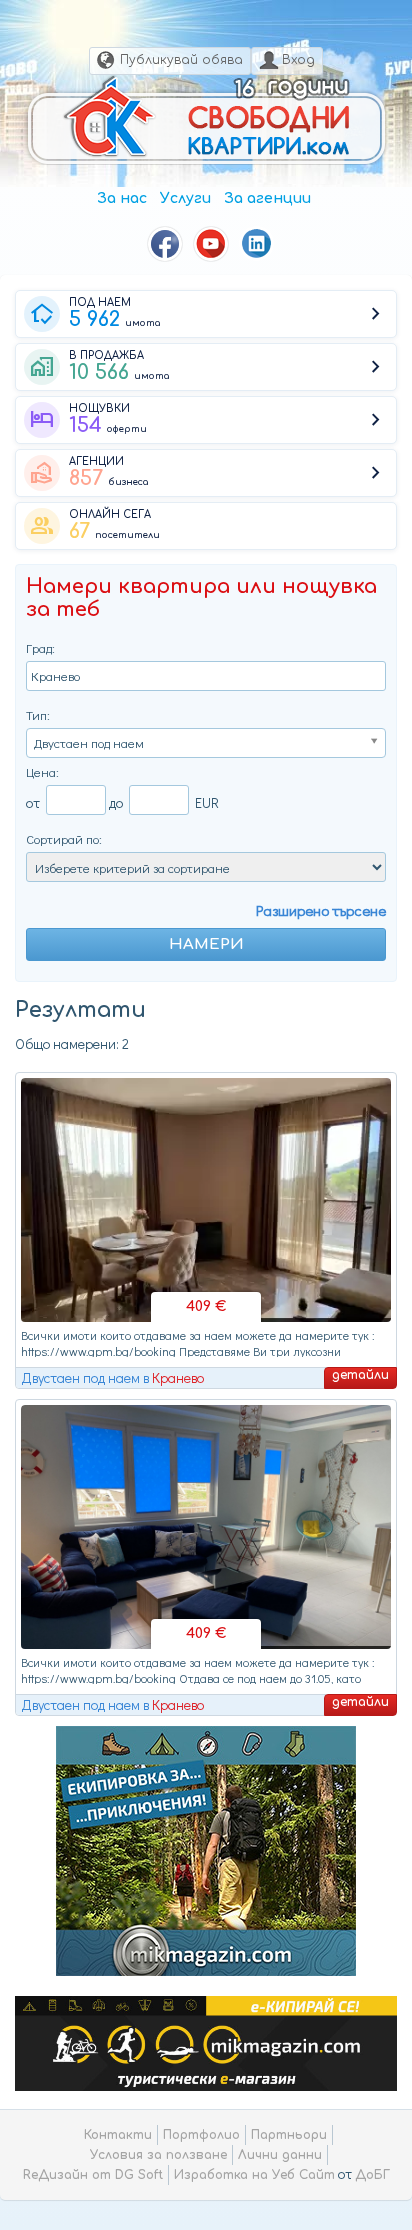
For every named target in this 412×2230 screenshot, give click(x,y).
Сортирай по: (64, 838)
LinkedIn (257, 244)
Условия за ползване (158, 2155)
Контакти (118, 2135)
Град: (40, 647)
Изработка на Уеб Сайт (254, 2175)
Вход (298, 60)
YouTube (211, 244)
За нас (122, 198)
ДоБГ (372, 2175)
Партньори (289, 2135)
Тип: (38, 714)
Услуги (185, 198)
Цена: (42, 771)
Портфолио (201, 2135)
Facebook (165, 244)
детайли (360, 1375)
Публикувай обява (181, 60)
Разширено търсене (321, 910)
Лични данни (280, 2155)
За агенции (267, 198)
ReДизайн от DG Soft (93, 2175)
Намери (206, 944)
